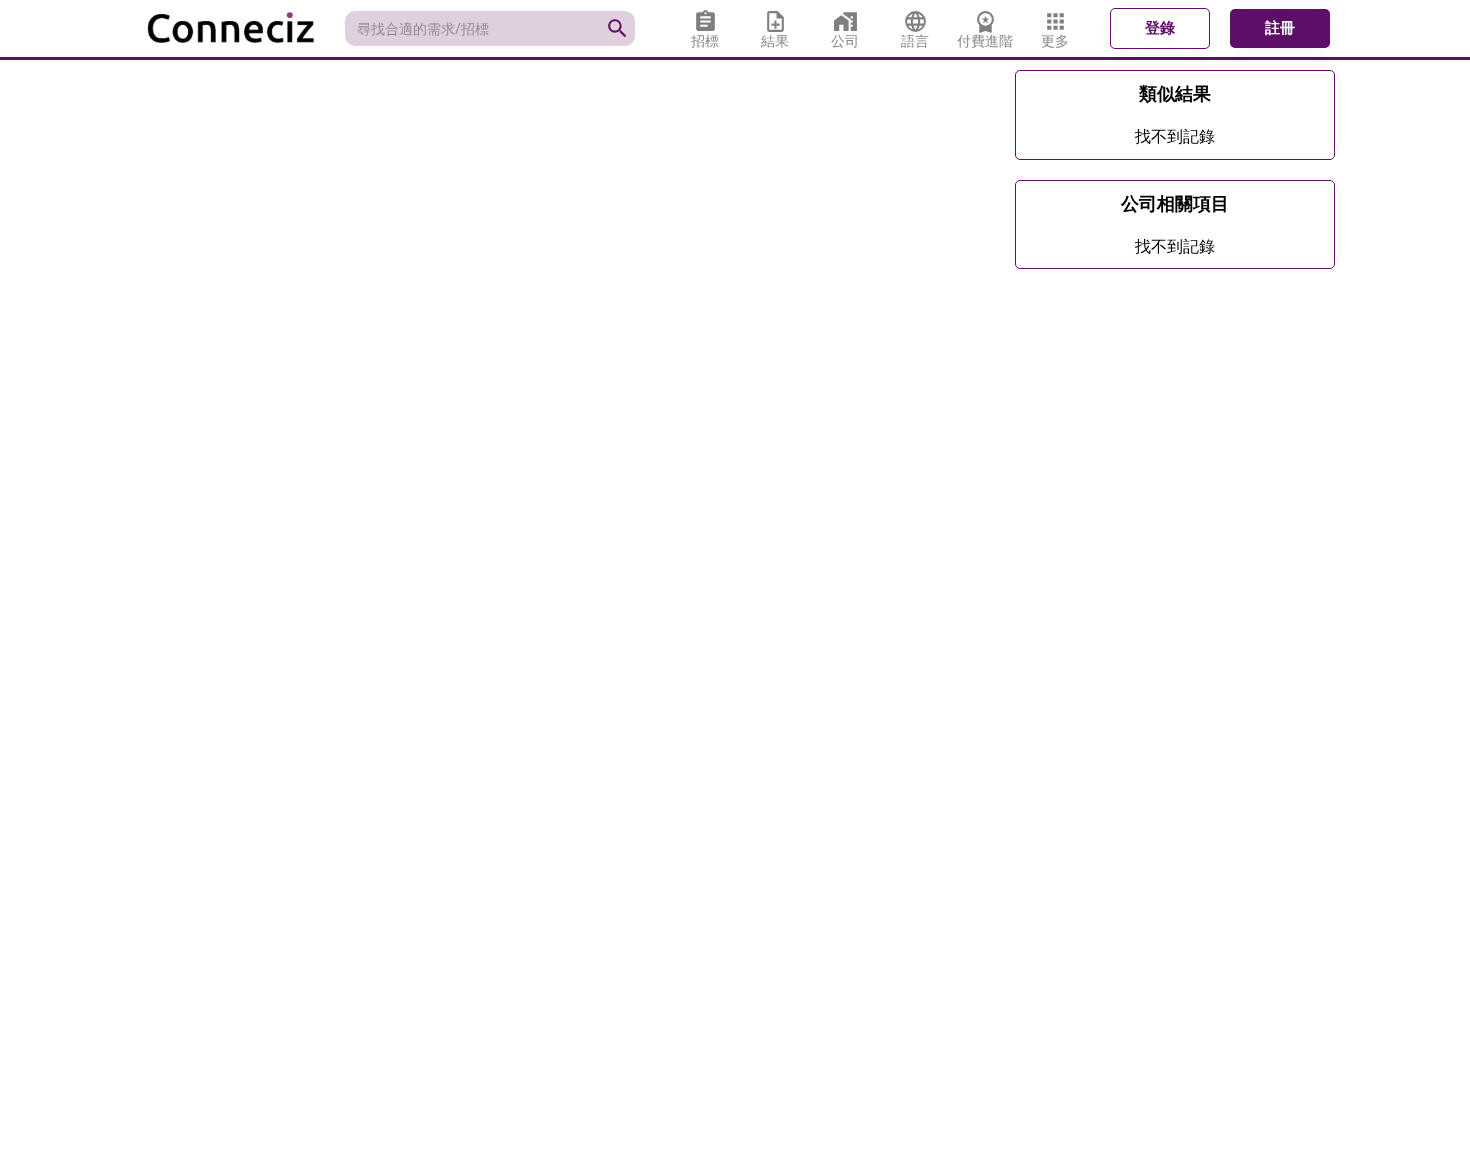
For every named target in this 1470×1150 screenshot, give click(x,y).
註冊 (1280, 28)
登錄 (1160, 28)
